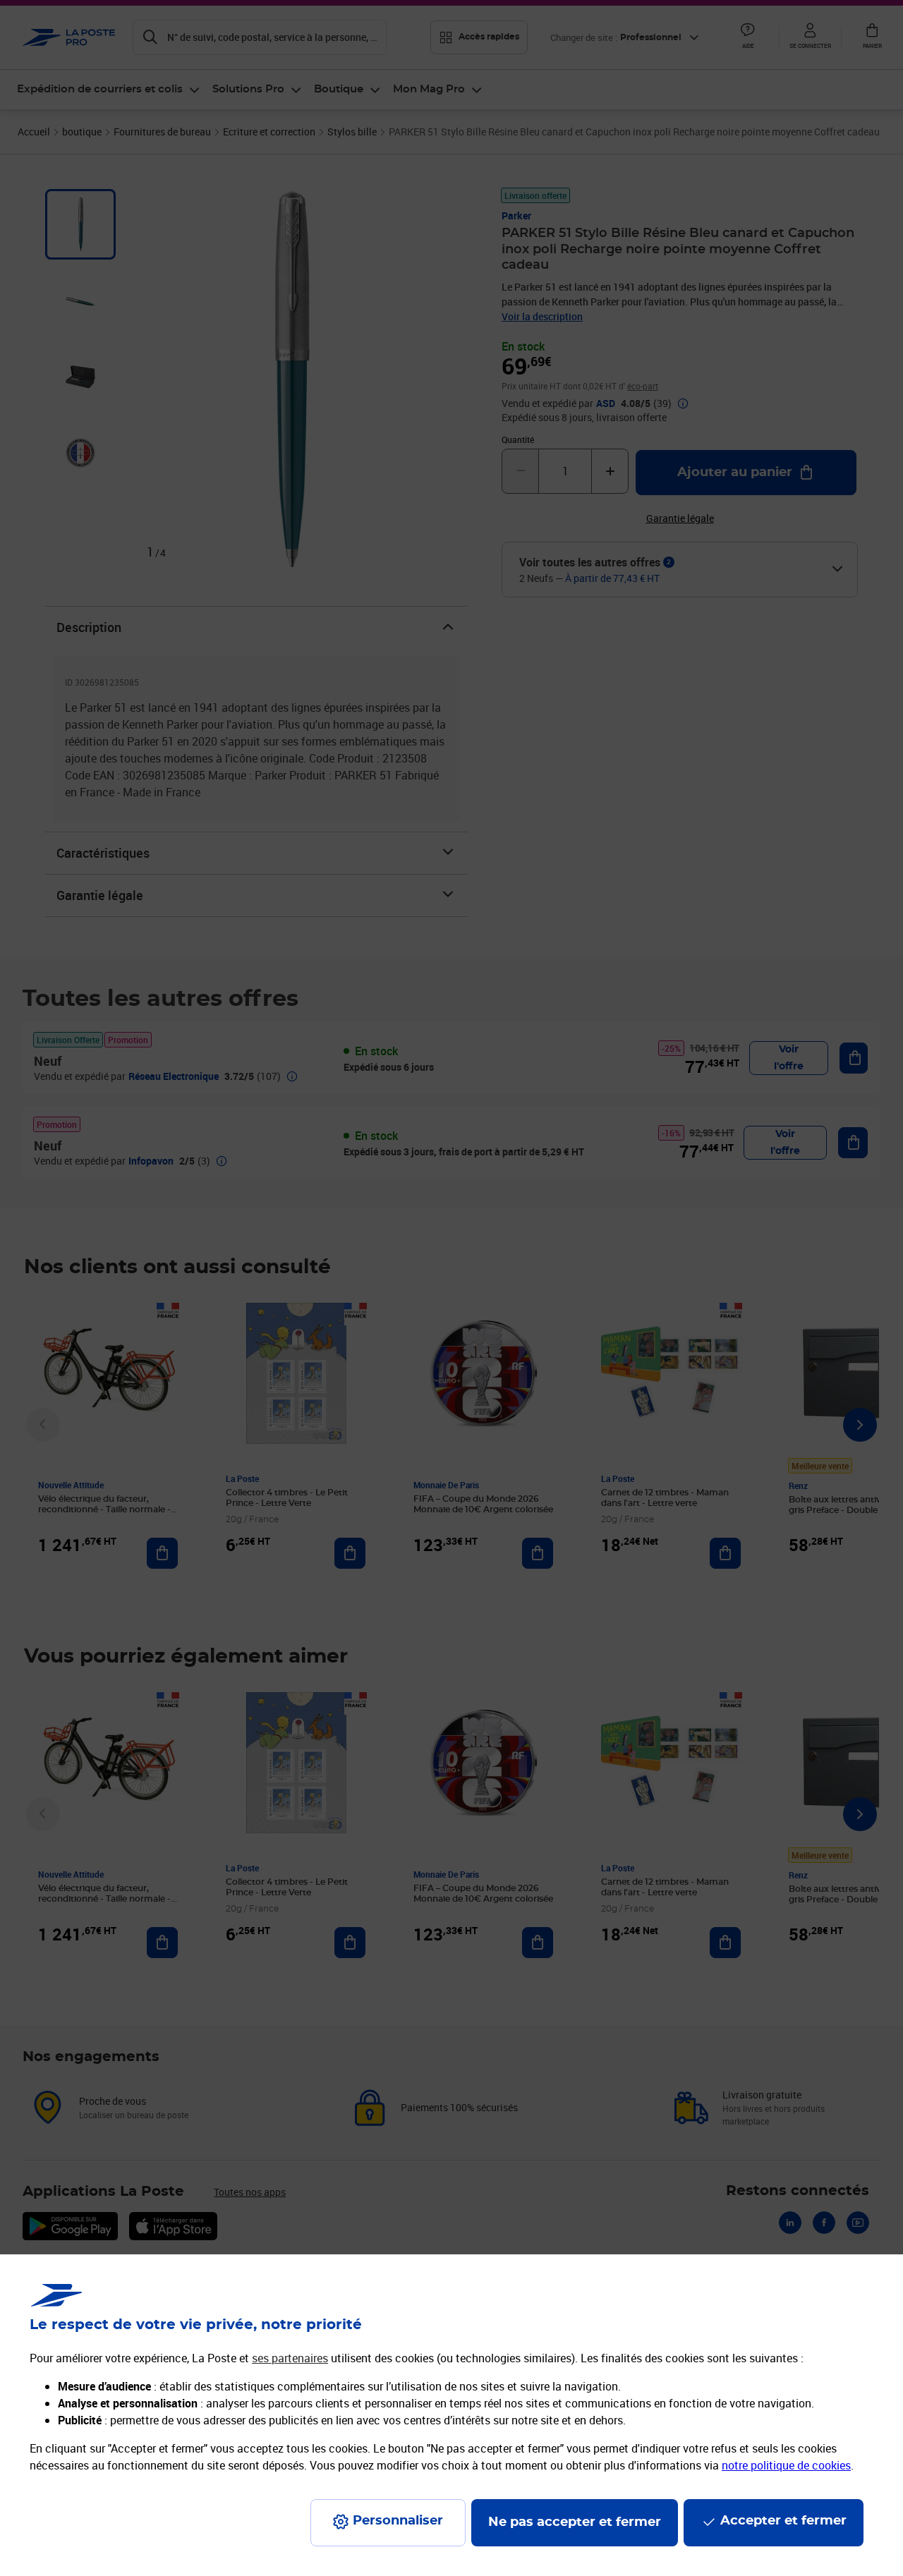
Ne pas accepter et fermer (575, 2522)
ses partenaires (290, 2358)
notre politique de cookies (786, 2465)
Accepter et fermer (783, 2521)
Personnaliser (398, 2521)
